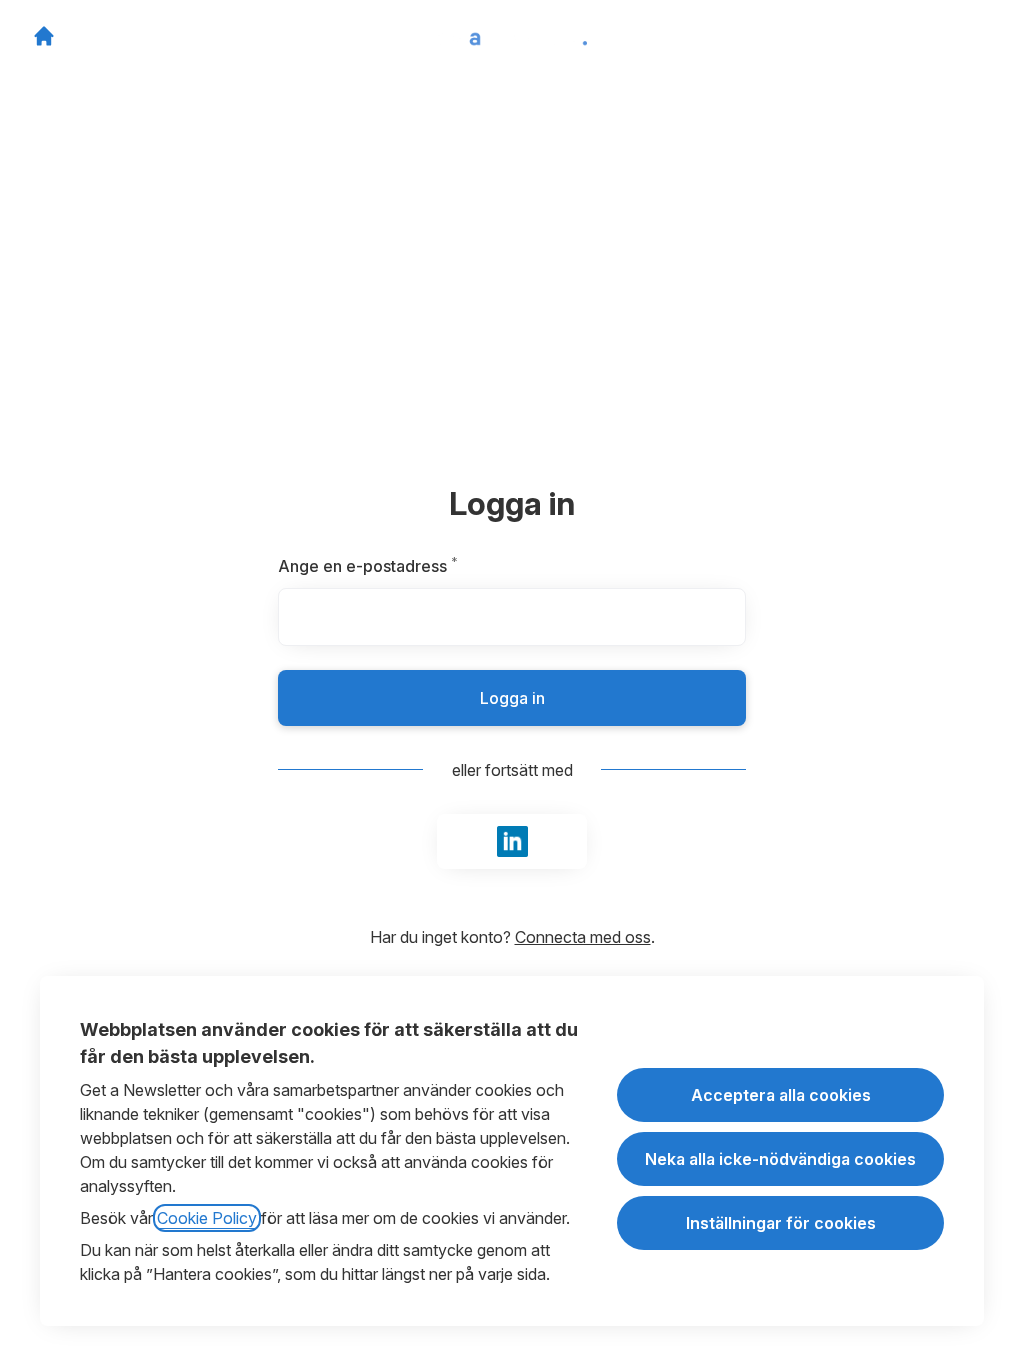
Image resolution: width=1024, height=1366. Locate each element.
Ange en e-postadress (416, 566)
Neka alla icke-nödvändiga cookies (780, 1159)
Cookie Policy (207, 1218)
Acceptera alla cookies (781, 1095)
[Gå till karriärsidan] (44, 36)
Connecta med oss (583, 937)
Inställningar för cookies (781, 1223)
